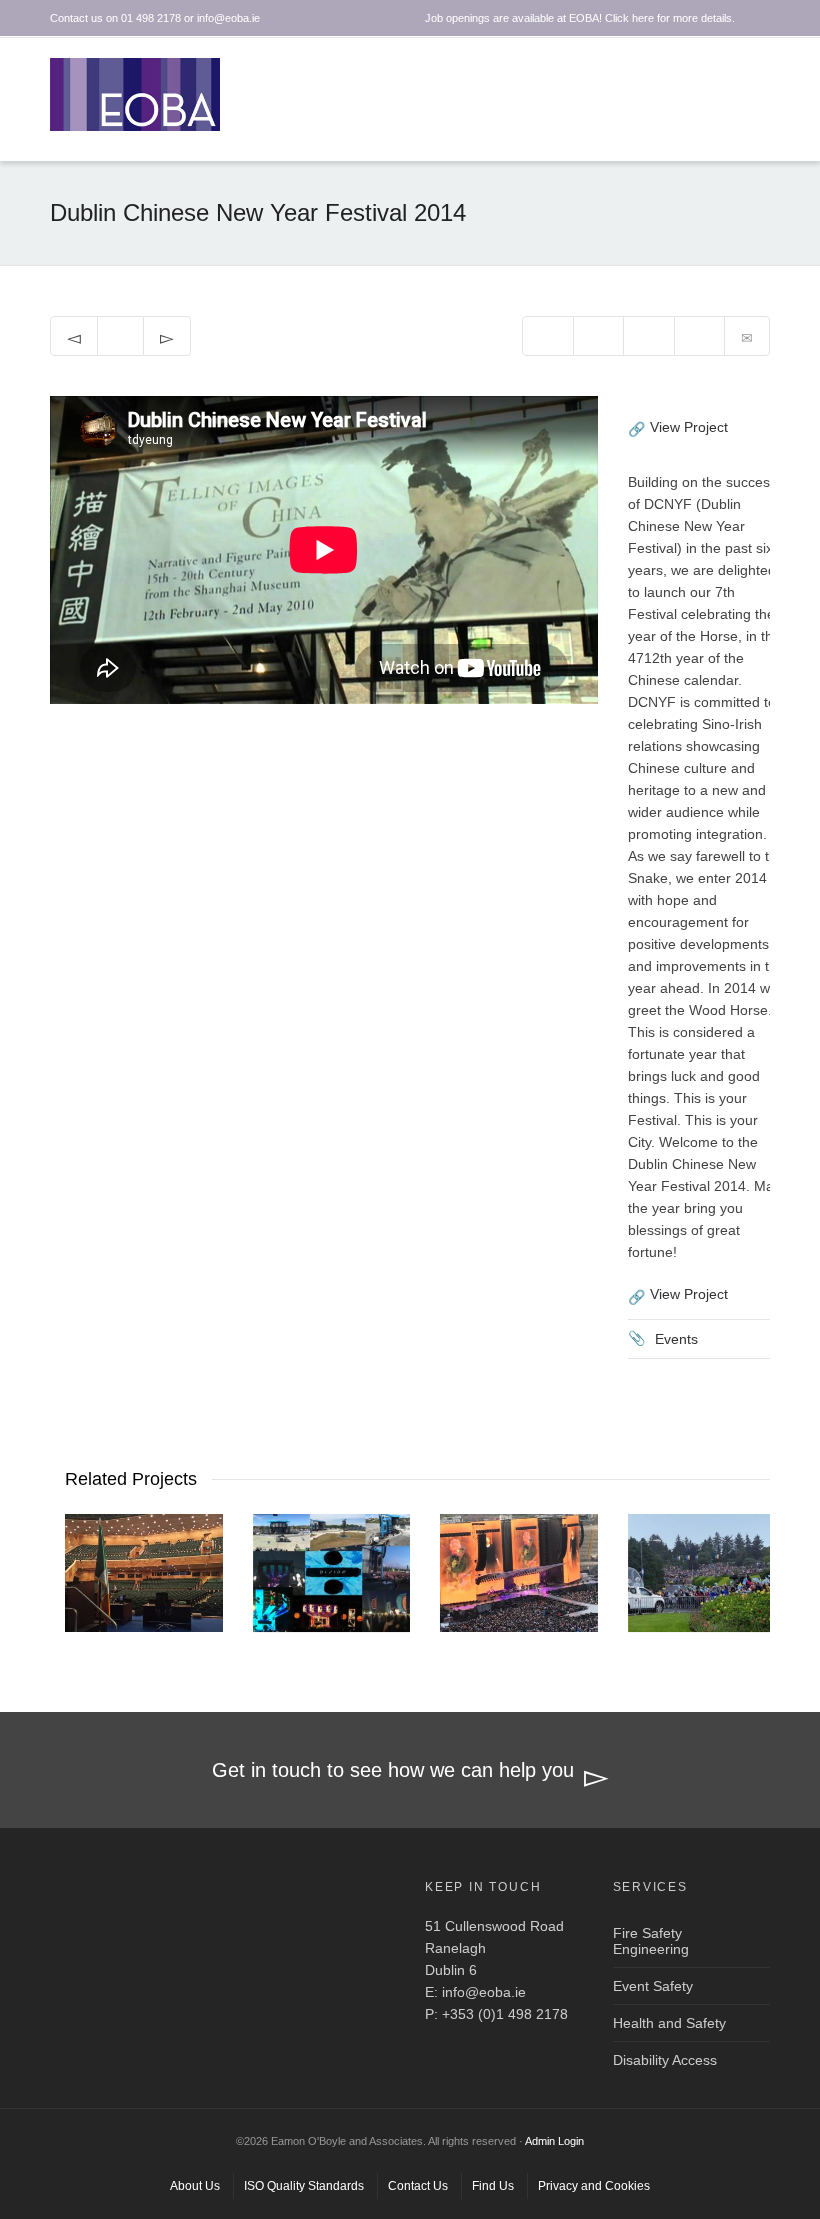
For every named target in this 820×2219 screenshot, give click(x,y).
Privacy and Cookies (594, 2186)
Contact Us (418, 2186)
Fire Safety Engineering (651, 1941)
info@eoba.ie (484, 1992)
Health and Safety (669, 2023)
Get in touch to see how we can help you (393, 1770)
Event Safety (653, 1986)
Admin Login (554, 2141)
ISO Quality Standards (304, 2186)
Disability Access (665, 2060)
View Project (689, 427)
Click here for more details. (670, 18)
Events (676, 1339)
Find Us (493, 2186)
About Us (195, 2186)
